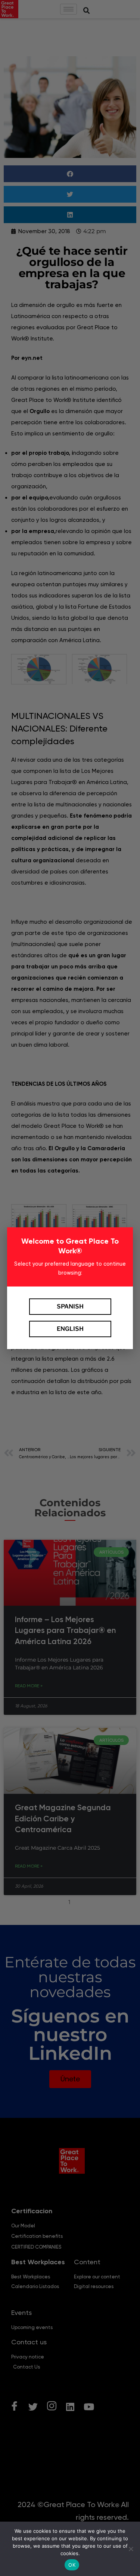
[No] (131, 2549)
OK (72, 2565)
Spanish (70, 1306)
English (70, 1329)
